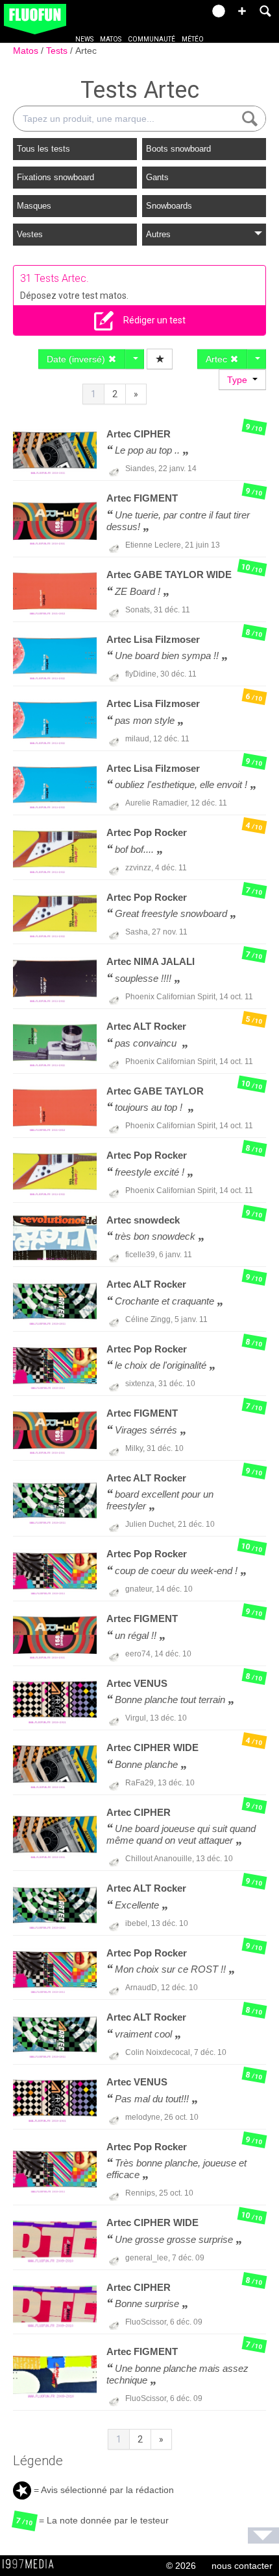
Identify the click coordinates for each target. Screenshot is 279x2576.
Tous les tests (43, 149)
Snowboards (169, 206)
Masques (34, 206)
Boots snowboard (178, 149)
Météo (193, 39)
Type (240, 380)
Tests (58, 51)
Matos (111, 39)
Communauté (152, 39)
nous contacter (242, 2566)
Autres (158, 234)
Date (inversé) (77, 359)
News (84, 39)
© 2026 (181, 2566)
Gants (157, 177)
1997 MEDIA (32, 2564)
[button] (242, 11)
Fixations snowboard (55, 177)
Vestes (30, 234)
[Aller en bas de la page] (263, 2535)
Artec (86, 51)
